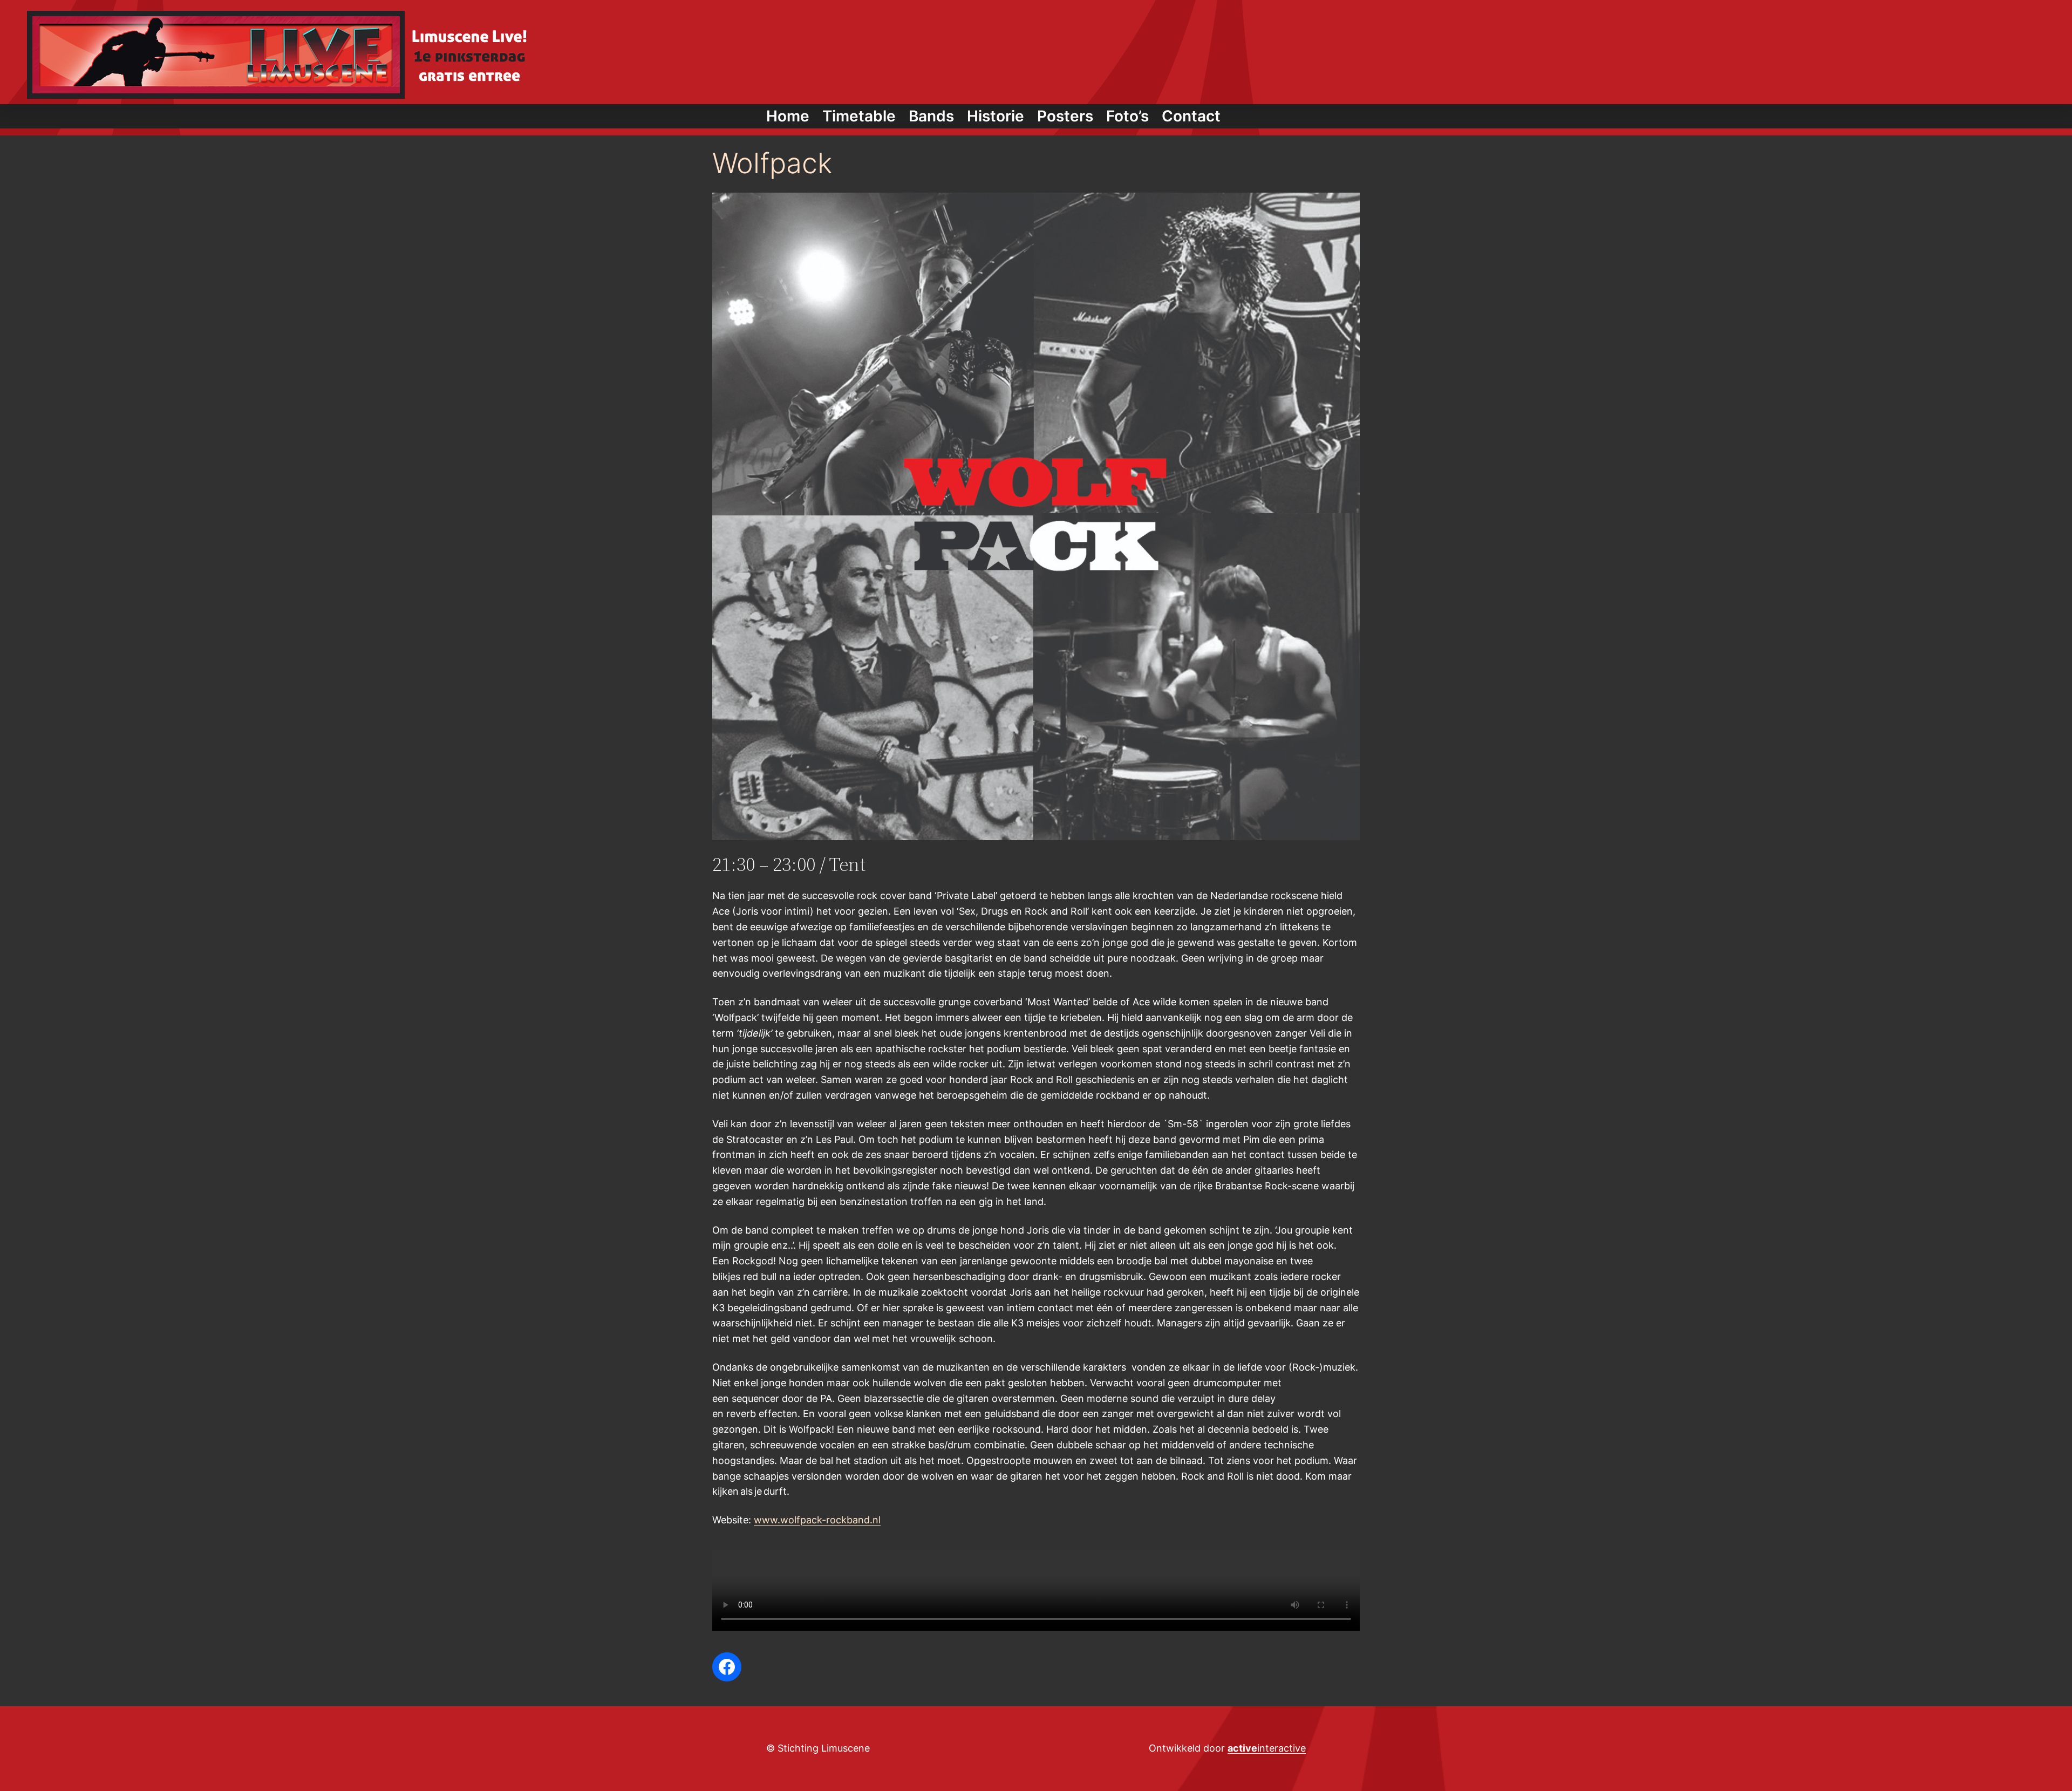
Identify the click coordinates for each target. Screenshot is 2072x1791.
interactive (1267, 1748)
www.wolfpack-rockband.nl (817, 1520)
